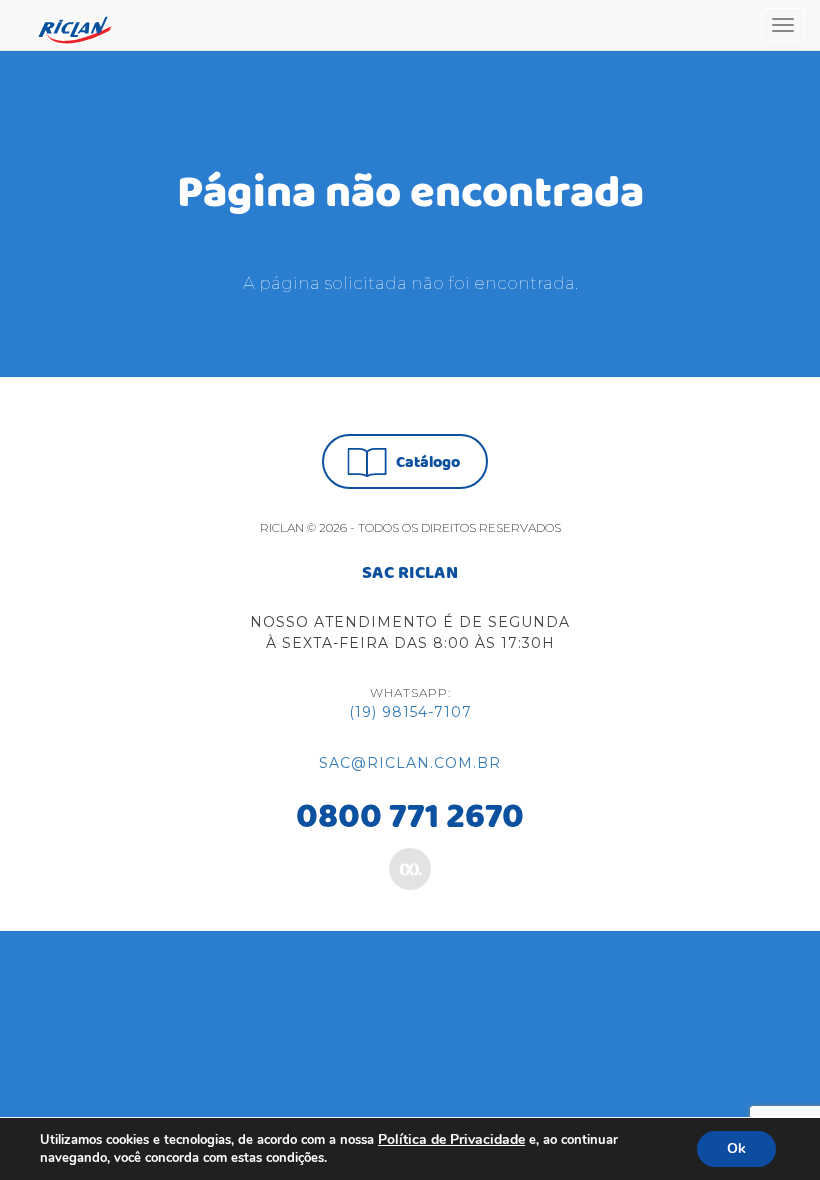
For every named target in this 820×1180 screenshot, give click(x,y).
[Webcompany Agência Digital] (410, 869)
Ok (736, 1148)
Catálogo (428, 462)
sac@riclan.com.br (410, 763)
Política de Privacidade (451, 1139)
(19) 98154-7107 (410, 712)
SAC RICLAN (410, 574)
